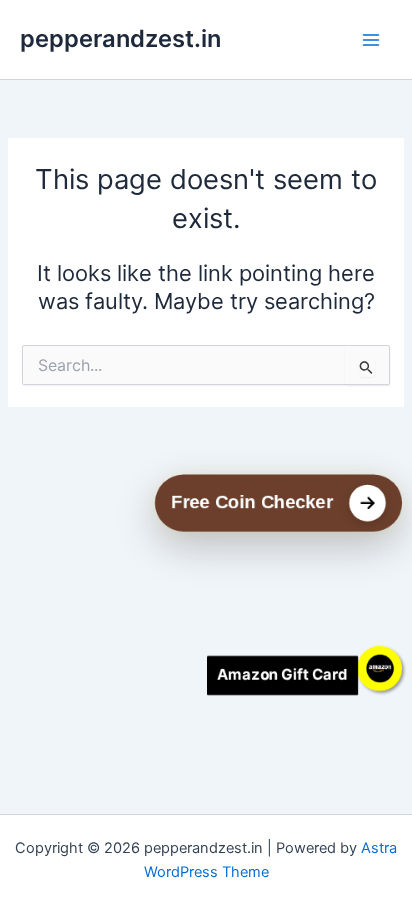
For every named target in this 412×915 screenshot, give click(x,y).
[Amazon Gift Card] (379, 668)
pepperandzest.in (120, 38)
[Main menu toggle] (371, 40)
